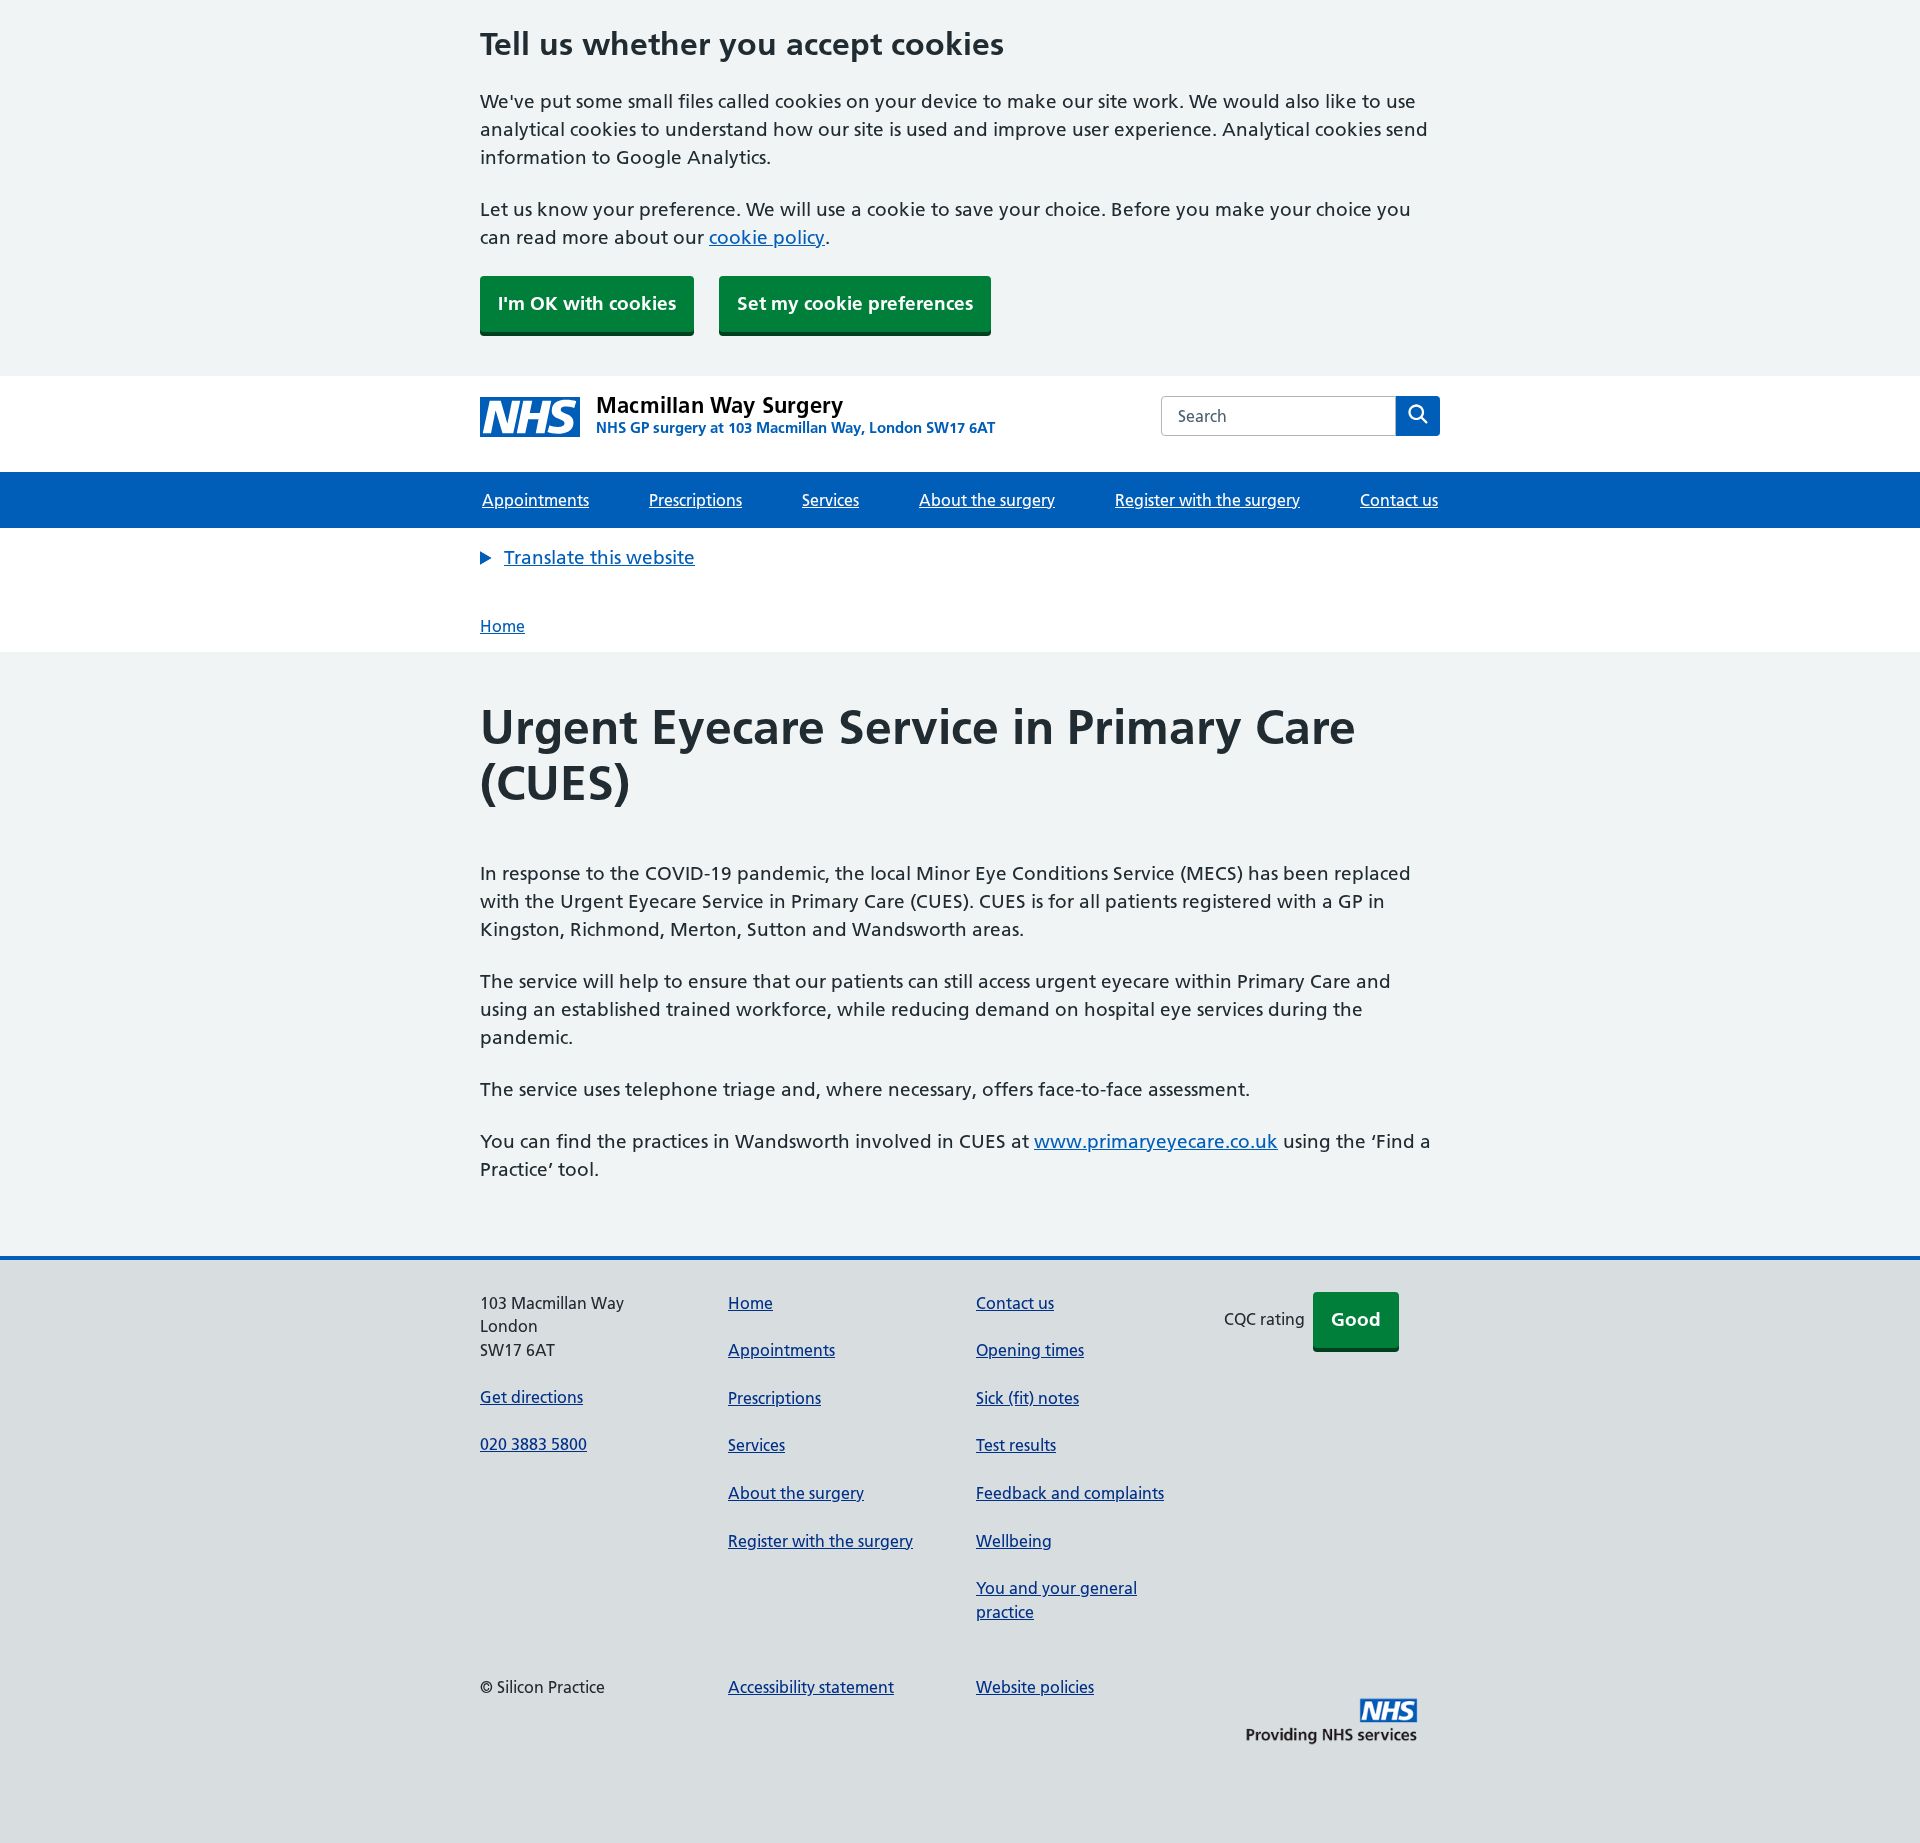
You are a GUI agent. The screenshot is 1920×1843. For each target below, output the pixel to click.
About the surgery (987, 500)
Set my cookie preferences (855, 303)
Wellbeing (1014, 1541)
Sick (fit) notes (1027, 1398)
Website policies (1035, 1687)
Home (502, 626)
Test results (1016, 1445)
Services (830, 500)
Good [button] (1356, 1319)
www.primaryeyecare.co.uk (1156, 1141)
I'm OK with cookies (587, 303)
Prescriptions (695, 500)
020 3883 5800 (533, 1444)
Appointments (535, 500)
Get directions (531, 1397)
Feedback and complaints (1070, 1493)
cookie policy (767, 237)
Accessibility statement (811, 1687)
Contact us (1399, 500)
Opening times (1030, 1350)
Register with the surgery (1207, 500)
